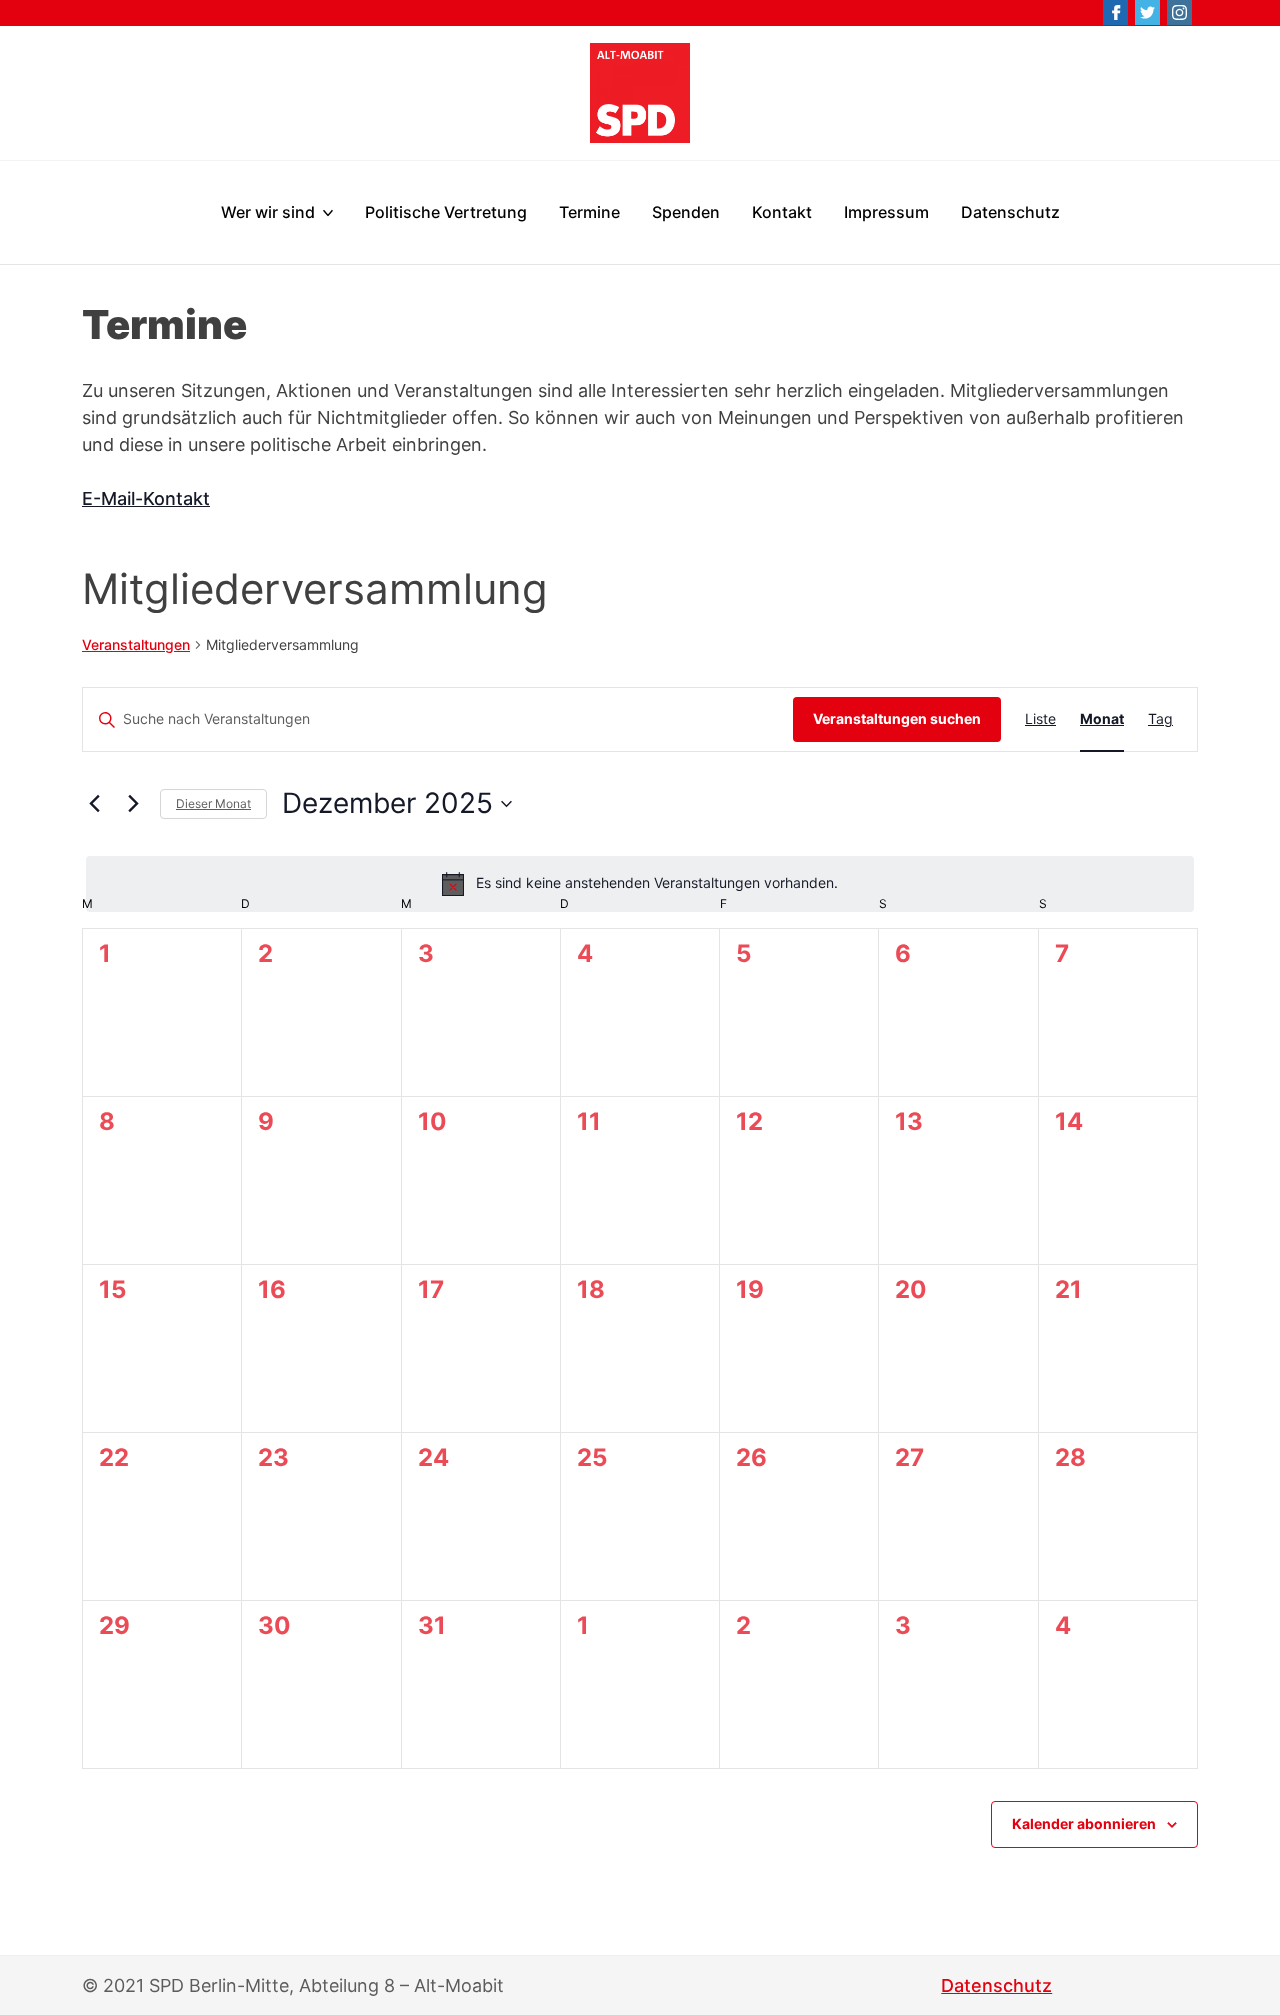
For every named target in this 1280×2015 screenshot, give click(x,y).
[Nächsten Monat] (133, 804)
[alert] (640, 884)
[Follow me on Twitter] (1147, 12)
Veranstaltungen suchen (897, 718)
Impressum (886, 212)
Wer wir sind (268, 212)
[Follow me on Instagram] (1179, 12)
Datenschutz (1010, 212)
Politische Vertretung (446, 212)
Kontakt (782, 212)
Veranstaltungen (136, 644)
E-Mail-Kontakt (146, 498)
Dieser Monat (213, 803)
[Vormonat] (94, 804)
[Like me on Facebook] (1115, 12)
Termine (589, 212)
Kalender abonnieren (1084, 1824)
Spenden (686, 212)
